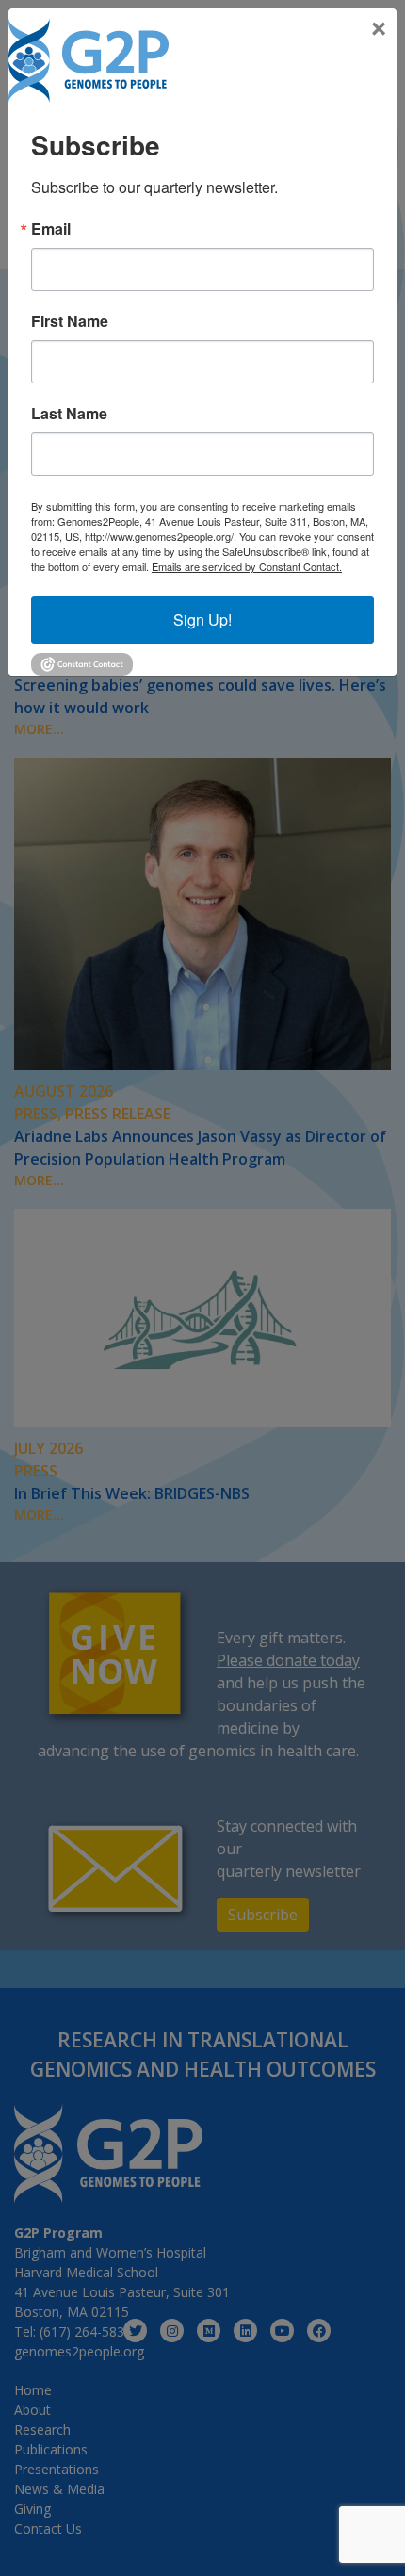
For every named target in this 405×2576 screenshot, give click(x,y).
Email (51, 229)
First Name (70, 321)
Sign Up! (202, 620)
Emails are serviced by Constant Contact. (247, 566)
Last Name (69, 414)
